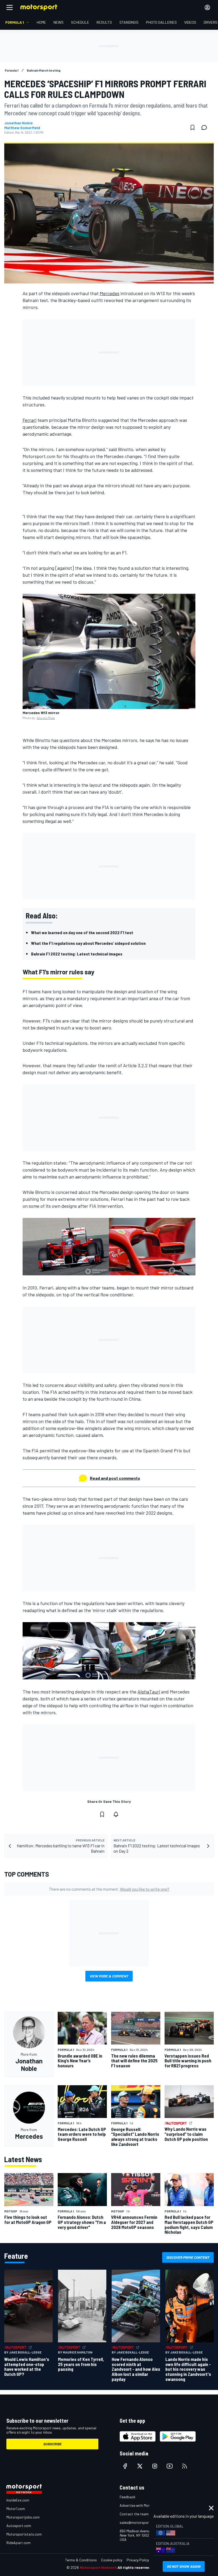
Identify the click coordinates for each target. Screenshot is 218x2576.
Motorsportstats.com (24, 2534)
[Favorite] (192, 127)
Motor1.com (16, 2509)
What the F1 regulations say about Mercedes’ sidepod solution (88, 943)
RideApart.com (18, 2543)
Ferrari (30, 420)
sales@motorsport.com (139, 2522)
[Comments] (206, 127)
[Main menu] (10, 7)
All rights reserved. (135, 2567)
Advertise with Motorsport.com (145, 2505)
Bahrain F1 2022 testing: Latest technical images (77, 954)
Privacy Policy (138, 2560)
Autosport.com (19, 2526)
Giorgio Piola (46, 718)
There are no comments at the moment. (109, 1889)
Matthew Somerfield (22, 128)
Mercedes (110, 293)
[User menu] (207, 7)
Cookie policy (112, 2560)
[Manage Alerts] (116, 1814)
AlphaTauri (149, 1692)
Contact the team (134, 2514)
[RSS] (185, 2466)
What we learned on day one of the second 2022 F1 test (82, 932)
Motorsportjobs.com (23, 2517)
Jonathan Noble (18, 123)
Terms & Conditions (81, 2560)
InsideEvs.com (18, 2500)
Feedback (127, 2497)
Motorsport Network (98, 2567)
